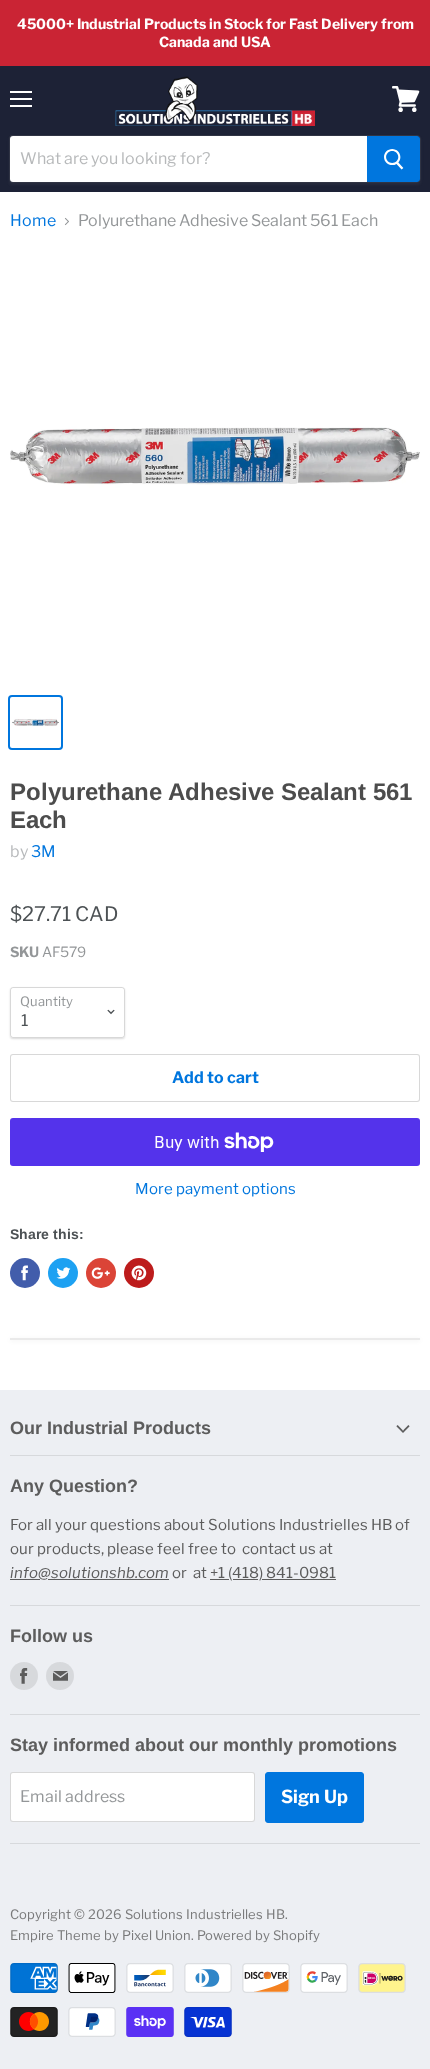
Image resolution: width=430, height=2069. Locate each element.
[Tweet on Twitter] (63, 1273)
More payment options (215, 1189)
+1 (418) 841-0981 (273, 1573)
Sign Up (314, 1796)
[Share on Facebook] (25, 1273)
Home (33, 221)
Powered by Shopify (258, 1935)
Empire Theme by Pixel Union (100, 1935)
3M (43, 851)
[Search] (393, 159)
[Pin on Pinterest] (139, 1273)
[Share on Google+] (101, 1273)
